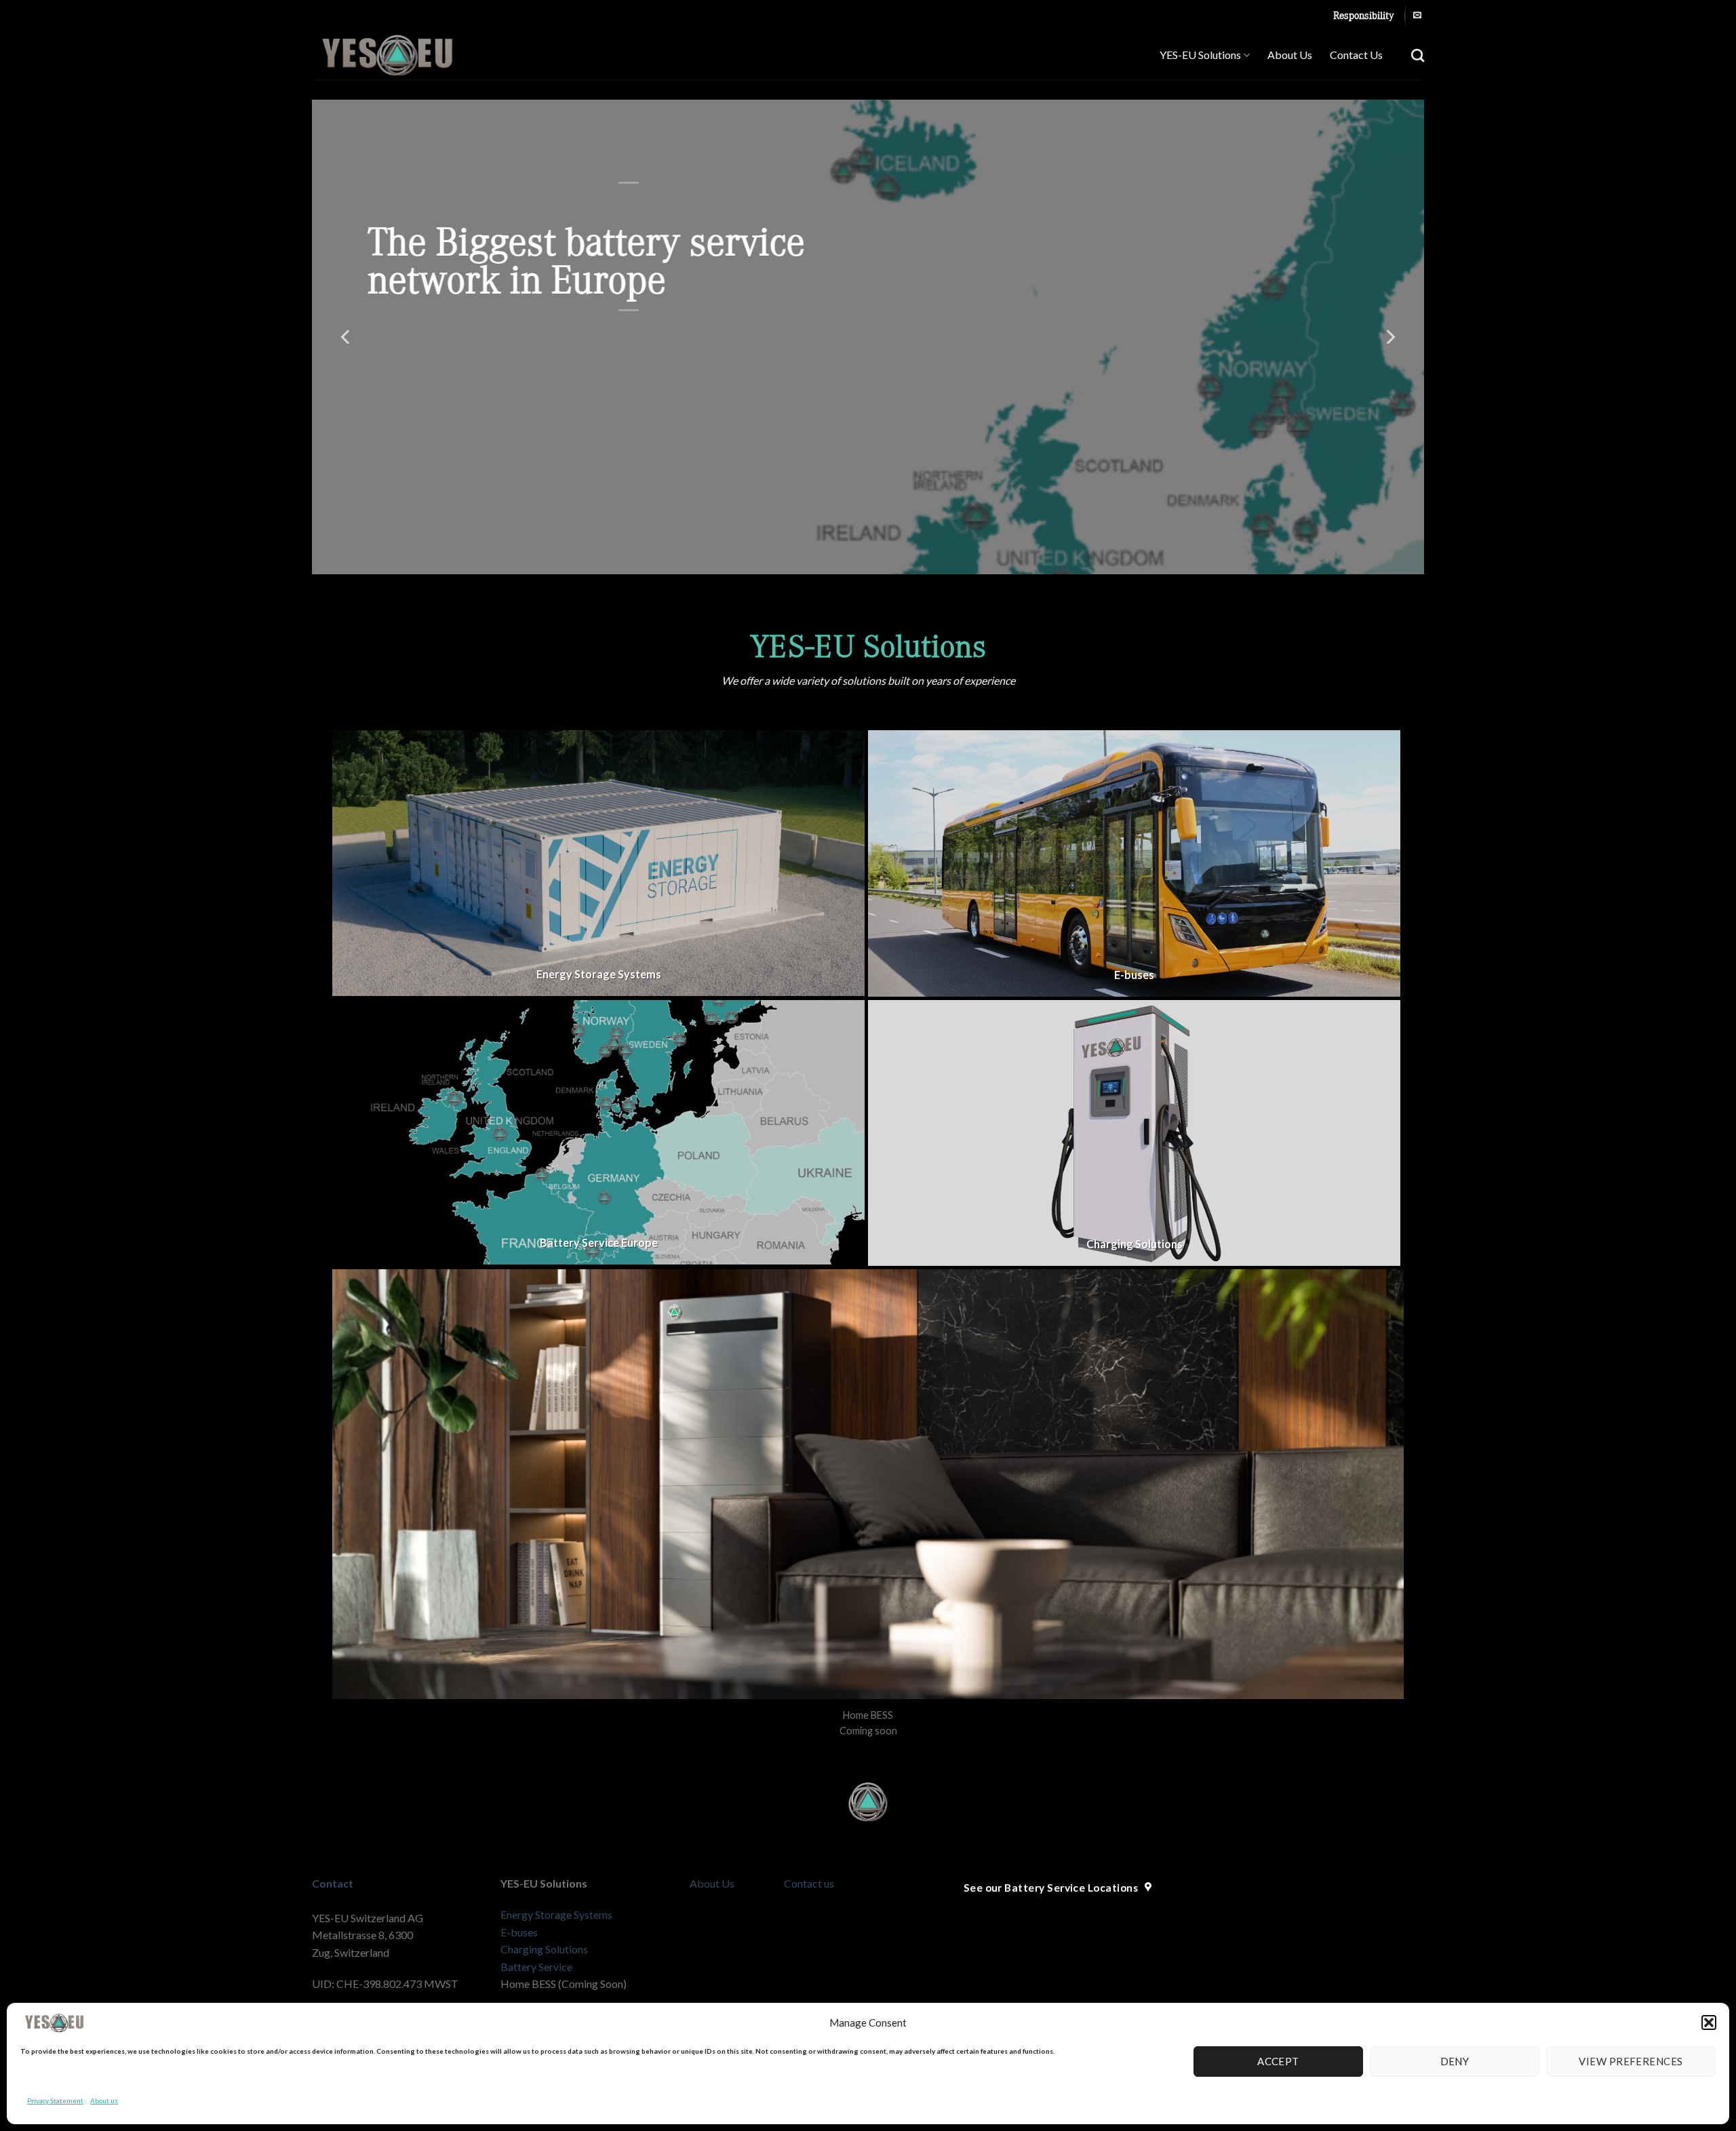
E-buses (519, 1932)
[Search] (1418, 55)
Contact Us (1356, 55)
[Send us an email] (1417, 16)
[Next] (1389, 337)
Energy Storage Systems (556, 1914)
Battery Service (536, 1967)
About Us (1290, 55)
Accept (1278, 2061)
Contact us (809, 1883)
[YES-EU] (416, 55)
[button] (1709, 2023)
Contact (333, 1883)
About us (104, 2100)
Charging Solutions (544, 1949)
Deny (1455, 2061)
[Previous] (347, 337)
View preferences (1631, 2061)
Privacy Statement (55, 2100)
